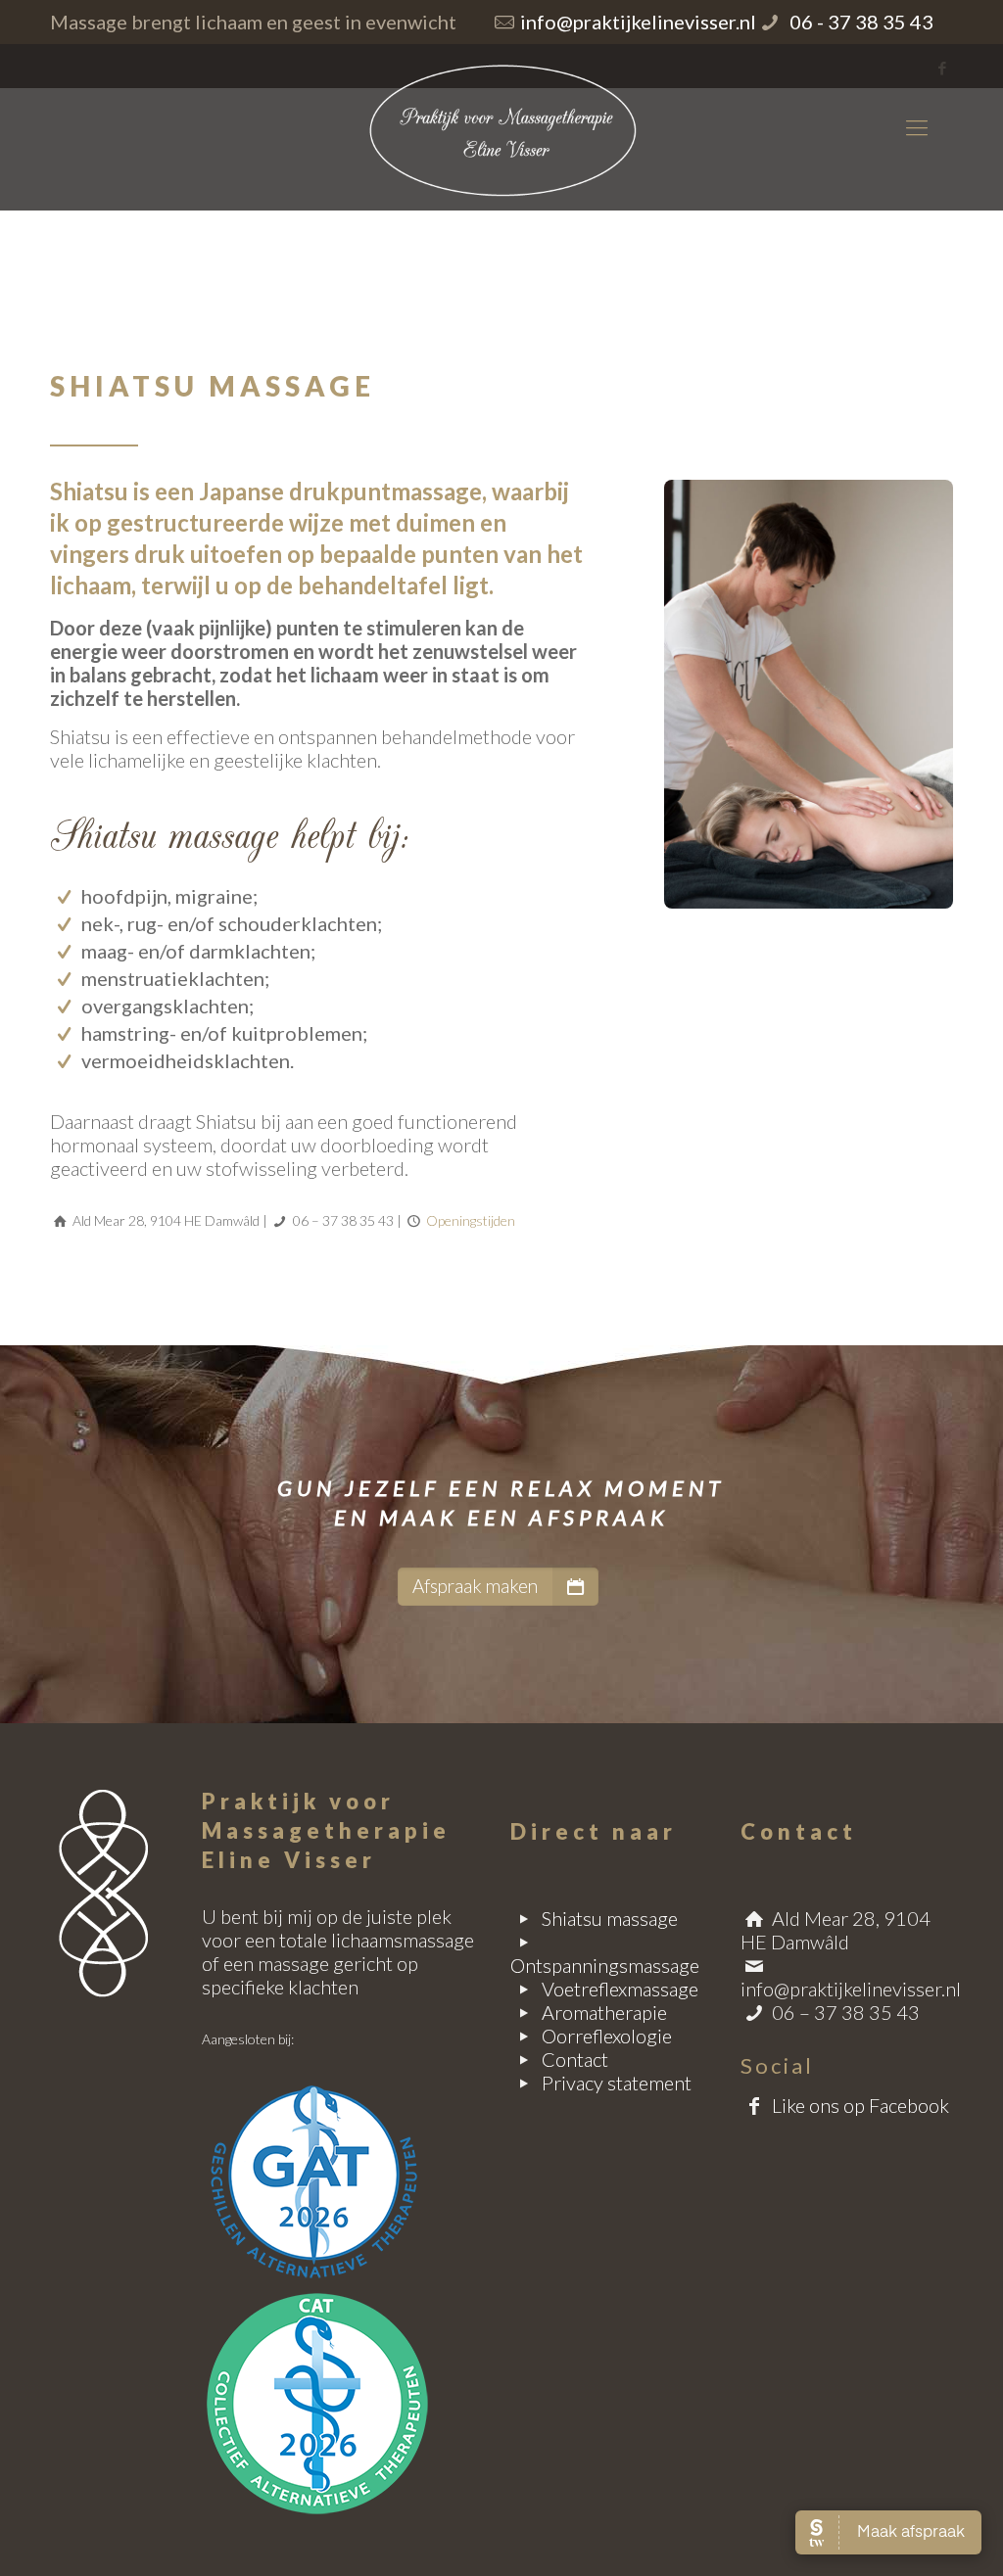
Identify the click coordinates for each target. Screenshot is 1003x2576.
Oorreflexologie (607, 2036)
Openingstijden (471, 1220)
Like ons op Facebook (860, 2105)
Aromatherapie (604, 2012)
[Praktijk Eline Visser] (501, 127)
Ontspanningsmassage (605, 1965)
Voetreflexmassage (620, 1989)
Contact (575, 2059)
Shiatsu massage (610, 1918)
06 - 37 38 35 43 (860, 22)
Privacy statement (617, 2083)
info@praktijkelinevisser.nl (638, 22)
